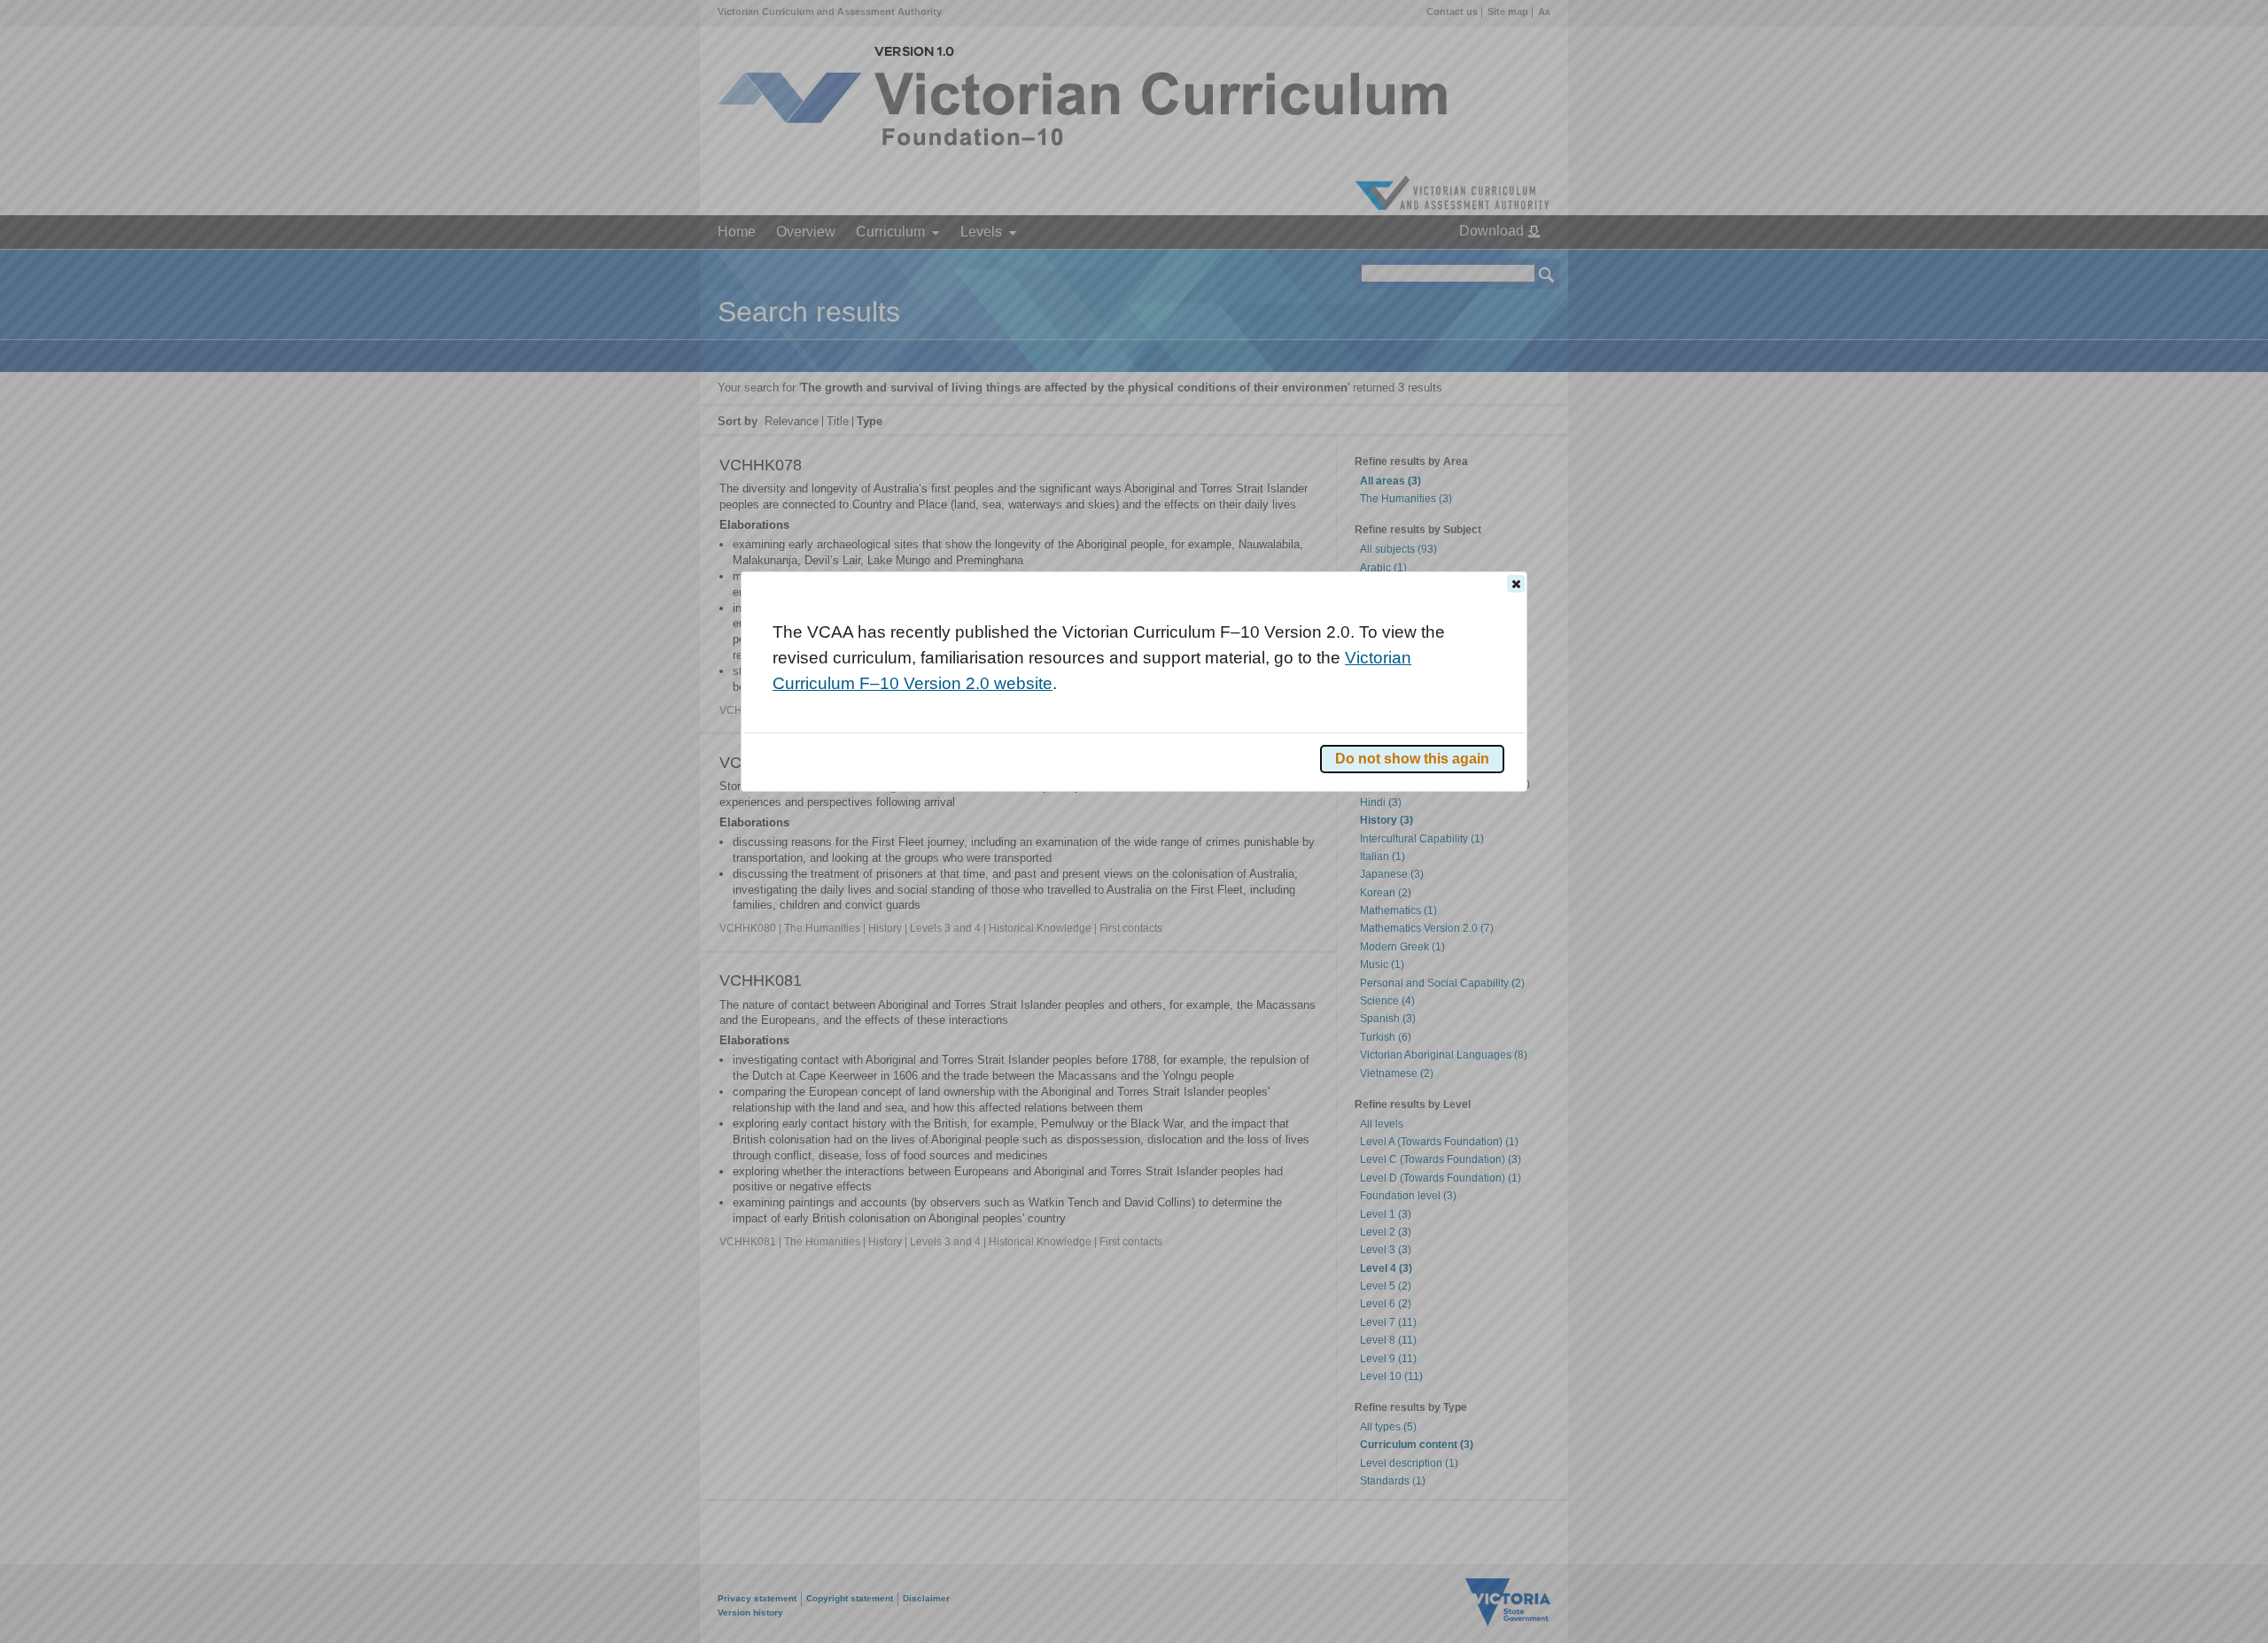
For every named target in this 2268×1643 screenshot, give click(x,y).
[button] (1516, 584)
